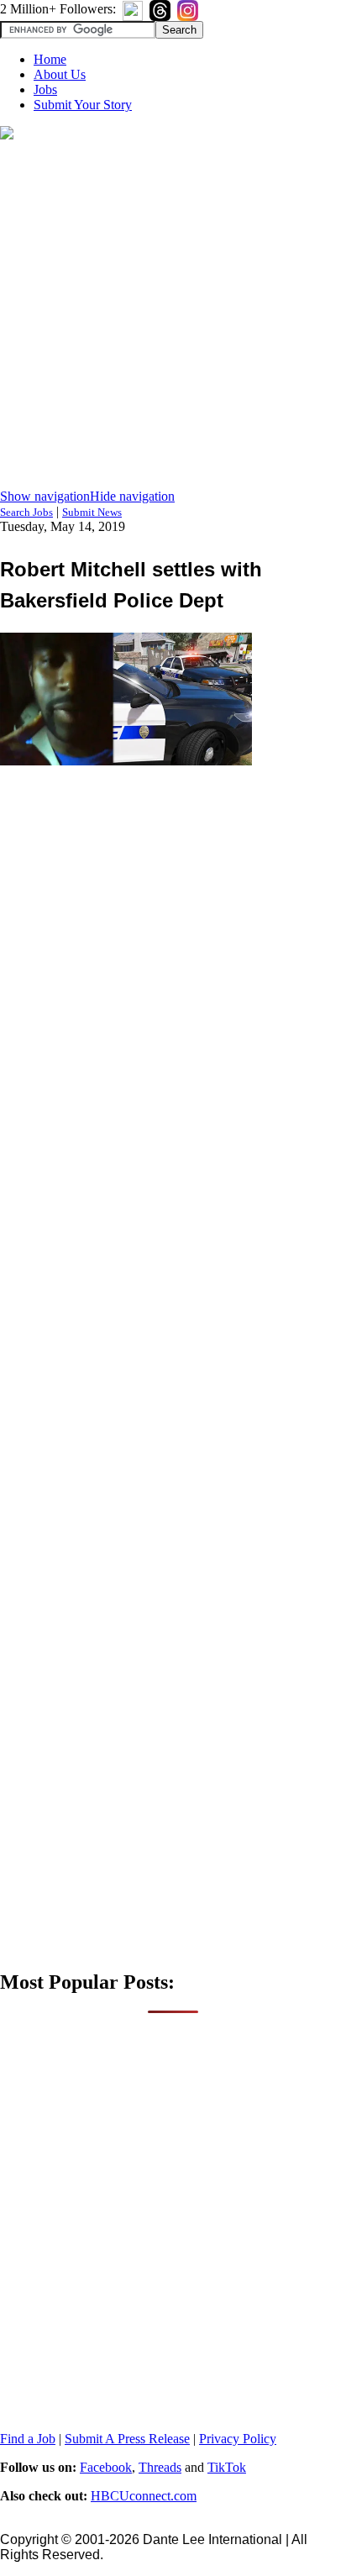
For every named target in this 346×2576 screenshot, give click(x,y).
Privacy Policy (238, 2439)
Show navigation (45, 496)
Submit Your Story (83, 105)
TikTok (227, 2467)
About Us (60, 74)
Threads (160, 2467)
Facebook (106, 2467)
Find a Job (28, 2439)
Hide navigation (132, 496)
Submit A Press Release (127, 2439)
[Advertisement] (173, 316)
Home (50, 59)
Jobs (45, 89)
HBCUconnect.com (144, 2496)
